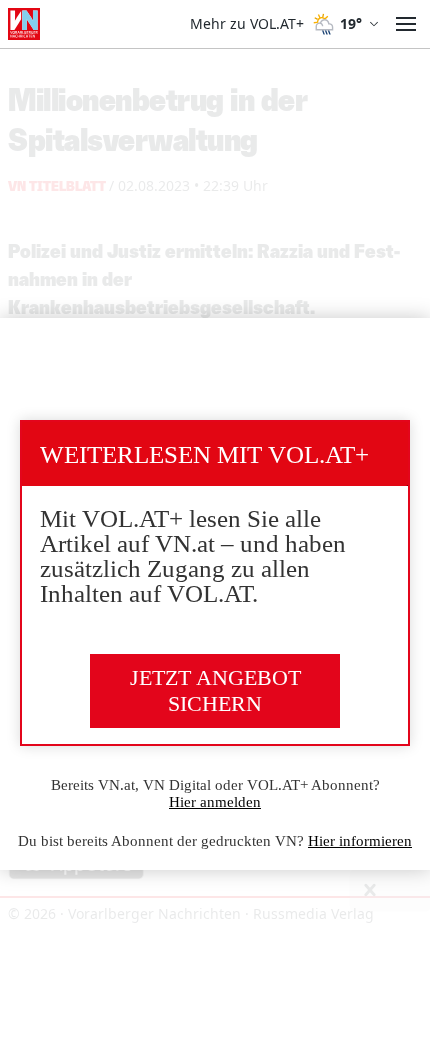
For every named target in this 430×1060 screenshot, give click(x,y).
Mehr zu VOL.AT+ (247, 24)
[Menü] (406, 24)
